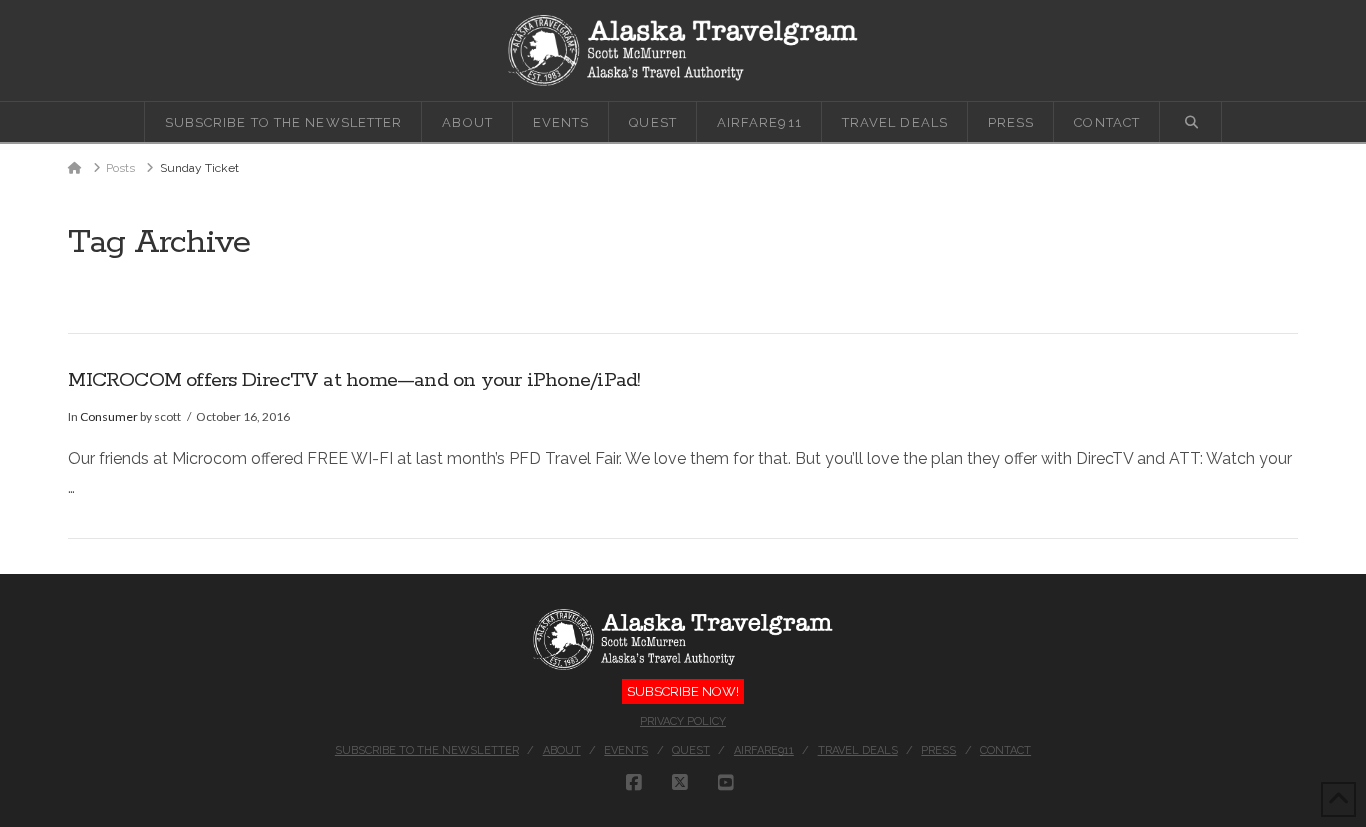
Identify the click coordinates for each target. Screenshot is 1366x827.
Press (938, 750)
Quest (691, 750)
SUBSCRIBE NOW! (683, 691)
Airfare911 (764, 750)
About (562, 750)
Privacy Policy (683, 721)
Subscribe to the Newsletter (427, 750)
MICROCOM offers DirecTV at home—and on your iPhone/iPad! (354, 380)
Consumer (109, 416)
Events (626, 750)
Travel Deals (858, 750)
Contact (1005, 750)
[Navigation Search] (1191, 122)
